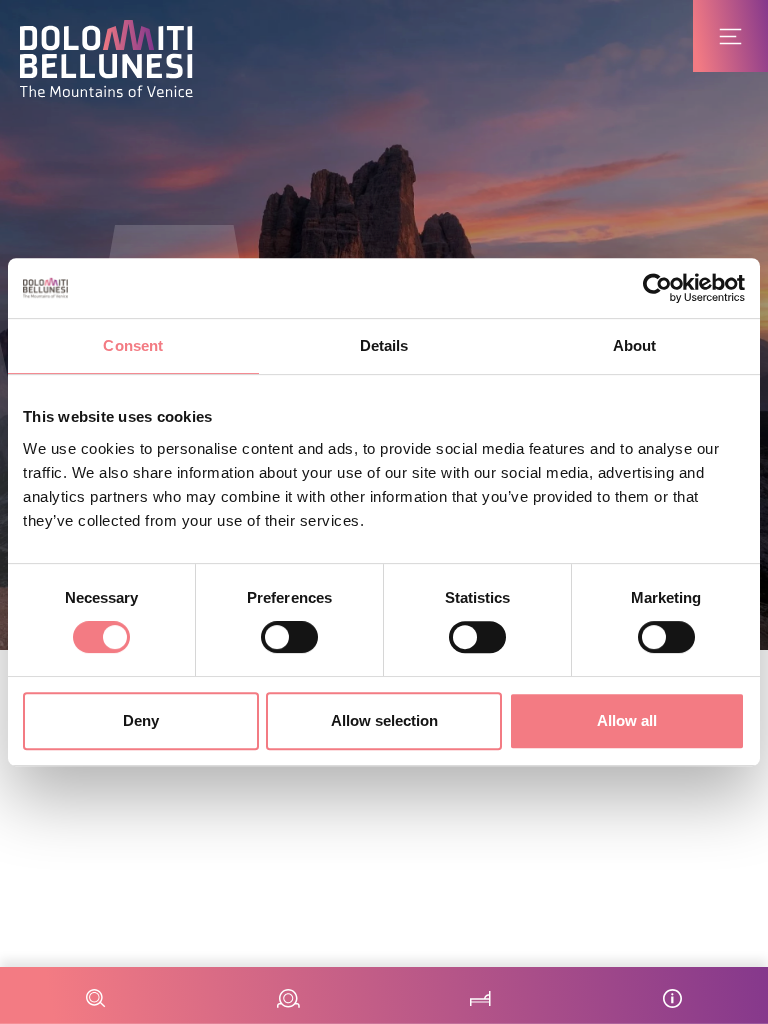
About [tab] (635, 345)
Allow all (627, 720)
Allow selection (384, 720)
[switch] (289, 637)
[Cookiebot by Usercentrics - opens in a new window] (657, 288)
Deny (141, 720)
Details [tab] (384, 345)
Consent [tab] (133, 345)
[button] (106, 59)
